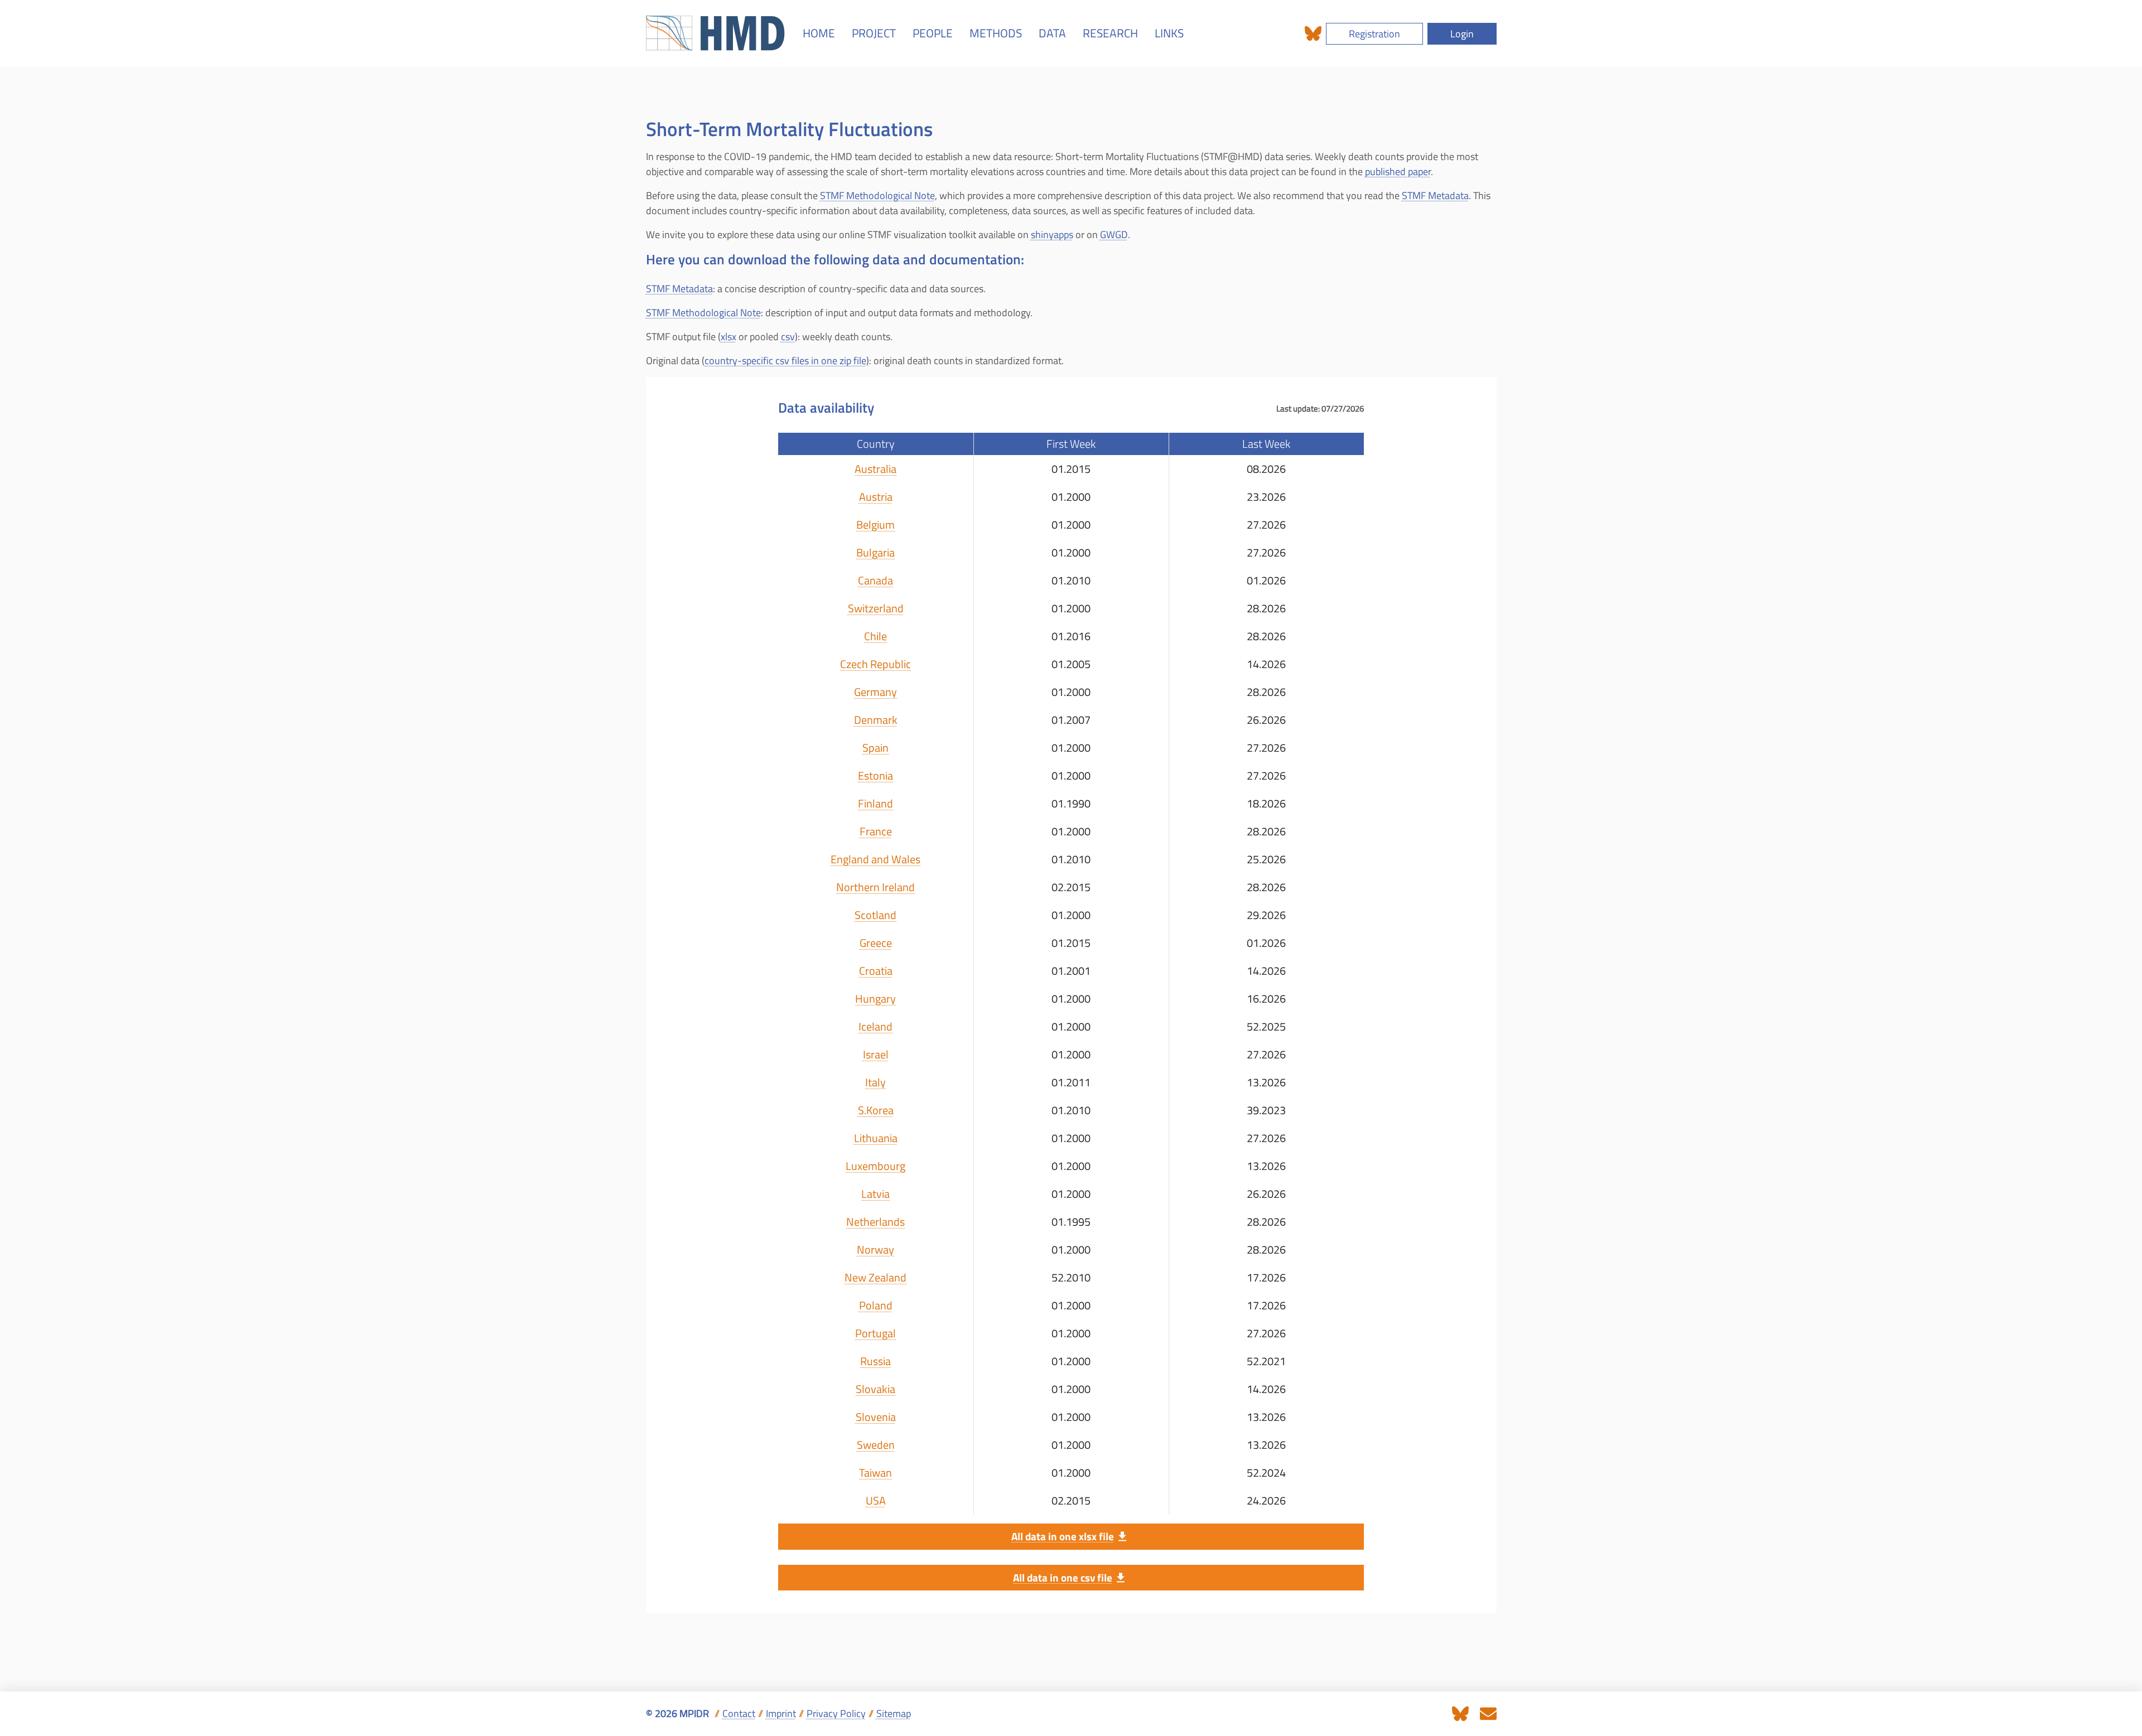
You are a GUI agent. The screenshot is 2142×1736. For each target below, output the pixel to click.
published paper (1398, 171)
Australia (875, 469)
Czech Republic (875, 664)
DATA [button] (1052, 33)
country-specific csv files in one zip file (785, 361)
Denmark (876, 720)
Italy (875, 1082)
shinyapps (1052, 234)
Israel (876, 1055)
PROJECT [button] (874, 33)
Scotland (875, 915)
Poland (876, 1305)
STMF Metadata (1435, 195)
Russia (875, 1361)
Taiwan (875, 1473)
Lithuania (876, 1138)
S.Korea (876, 1110)
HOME (819, 33)
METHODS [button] (996, 33)
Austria (876, 497)
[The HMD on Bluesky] (1313, 34)
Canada (875, 581)
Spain (875, 748)
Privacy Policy (836, 1713)
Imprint (781, 1713)
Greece (876, 943)
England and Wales (876, 859)
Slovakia (875, 1389)
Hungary (875, 999)
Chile (875, 636)
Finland (875, 804)
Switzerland (876, 608)
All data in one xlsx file (1063, 1536)
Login (1462, 34)
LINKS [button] (1169, 33)
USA (876, 1501)
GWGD (1114, 234)
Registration (1374, 34)
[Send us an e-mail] (1488, 1713)
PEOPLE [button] (933, 33)
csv (788, 337)
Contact (739, 1713)
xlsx (729, 337)
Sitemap (894, 1713)
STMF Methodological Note (877, 195)
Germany (875, 692)
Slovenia (876, 1417)
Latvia (875, 1194)
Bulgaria (875, 553)
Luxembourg (875, 1166)
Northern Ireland (875, 887)
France (876, 831)
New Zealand (875, 1278)
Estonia (875, 776)
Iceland (875, 1027)
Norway (875, 1250)
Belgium (875, 525)
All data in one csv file (1063, 1577)
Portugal (875, 1333)
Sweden (876, 1445)
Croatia (876, 971)
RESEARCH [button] (1110, 33)
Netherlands (875, 1222)
